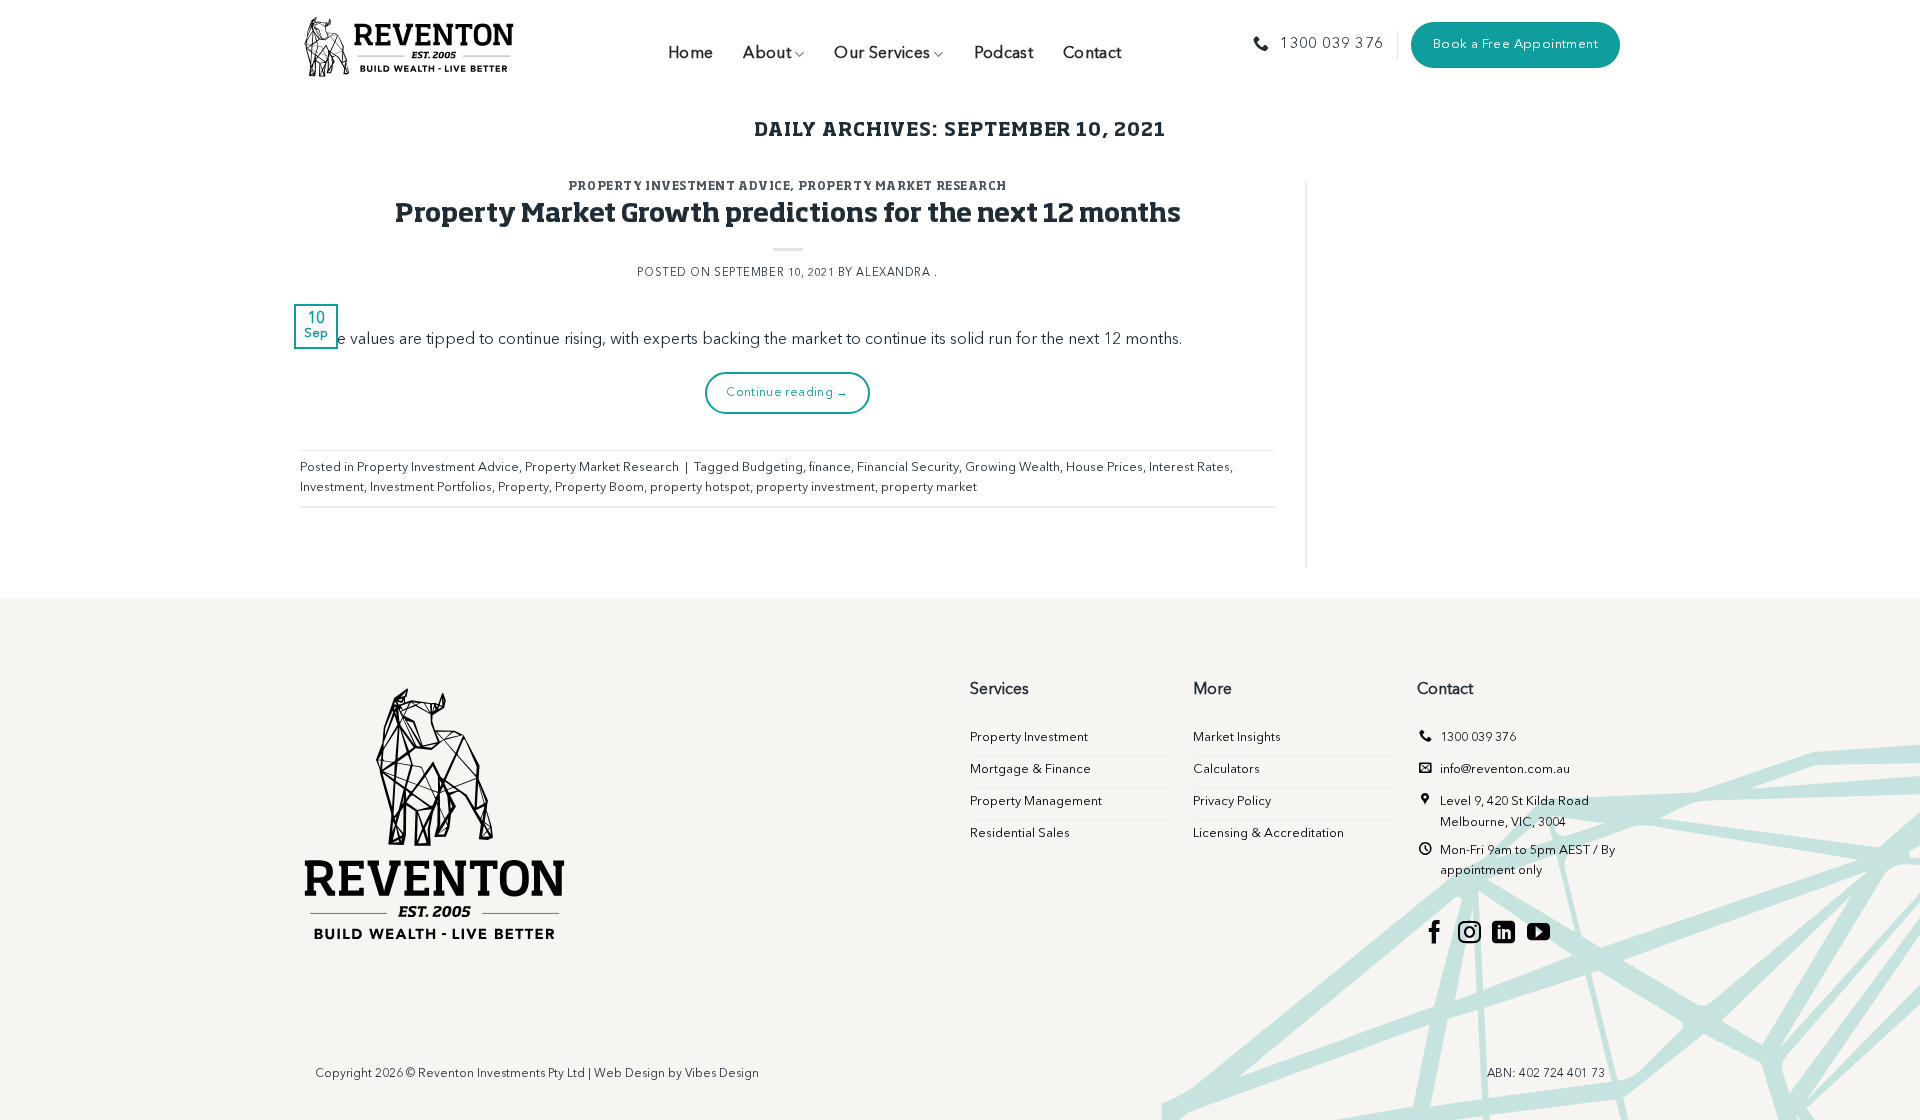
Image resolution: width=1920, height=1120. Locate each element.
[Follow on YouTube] (1538, 934)
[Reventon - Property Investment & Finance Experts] (410, 45)
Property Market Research (902, 186)
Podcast (1003, 54)
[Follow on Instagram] (1469, 934)
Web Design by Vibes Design (676, 1074)
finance (830, 467)
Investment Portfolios (431, 487)
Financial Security (908, 467)
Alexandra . (896, 273)
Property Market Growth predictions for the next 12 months (788, 215)
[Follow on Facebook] (1434, 934)
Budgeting (772, 467)
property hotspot (700, 487)
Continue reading (787, 393)
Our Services (882, 54)
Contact (1092, 54)
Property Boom (599, 487)
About (767, 54)
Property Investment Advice (679, 186)
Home (690, 54)
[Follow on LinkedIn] (1503, 934)
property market (929, 487)
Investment (332, 487)
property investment (815, 487)
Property (523, 487)
